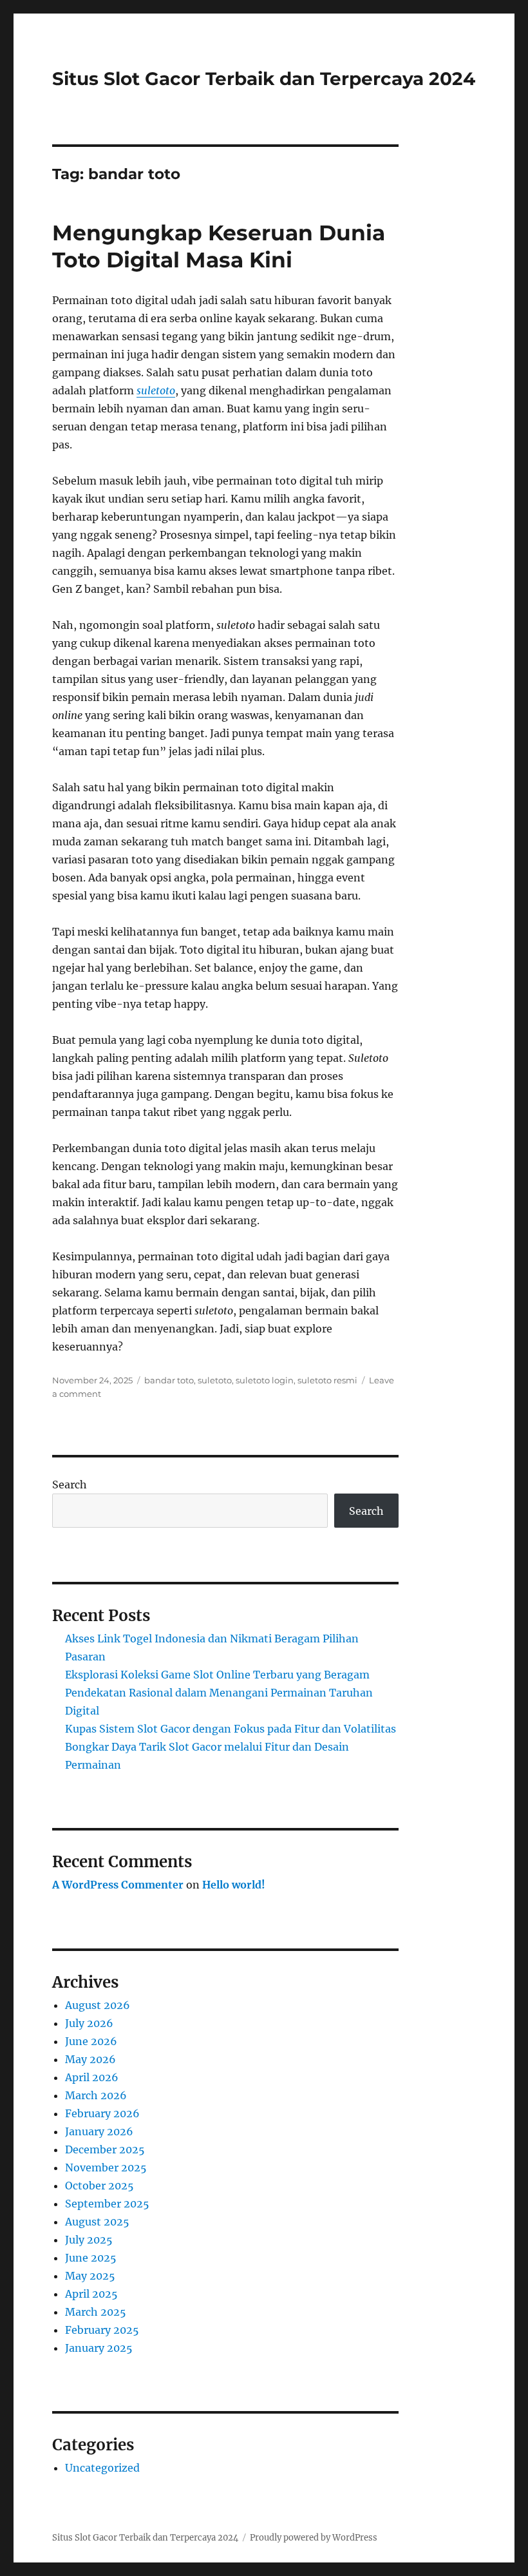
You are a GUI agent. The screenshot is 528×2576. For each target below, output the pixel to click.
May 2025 (90, 2276)
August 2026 (98, 2005)
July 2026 (89, 2023)
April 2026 (92, 2077)
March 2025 (96, 2312)
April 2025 (91, 2294)
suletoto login (265, 1380)
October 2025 (99, 2186)
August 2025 (97, 2222)
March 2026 (96, 2095)
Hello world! (234, 1885)
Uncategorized (102, 2468)
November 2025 (106, 2167)
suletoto (156, 390)
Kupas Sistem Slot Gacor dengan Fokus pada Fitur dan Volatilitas (231, 1729)
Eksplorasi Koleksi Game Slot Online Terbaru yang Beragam (217, 1675)
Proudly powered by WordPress (314, 2538)
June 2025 (91, 2258)
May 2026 (90, 2059)
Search (70, 1485)
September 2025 (107, 2204)
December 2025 (105, 2149)
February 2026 (102, 2113)
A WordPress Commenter (118, 1885)
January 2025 (99, 2348)
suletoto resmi (327, 1380)
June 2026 (91, 2041)
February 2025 (102, 2330)
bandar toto (169, 1380)
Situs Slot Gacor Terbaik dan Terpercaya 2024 (264, 79)
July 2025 (89, 2240)
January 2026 (99, 2131)
